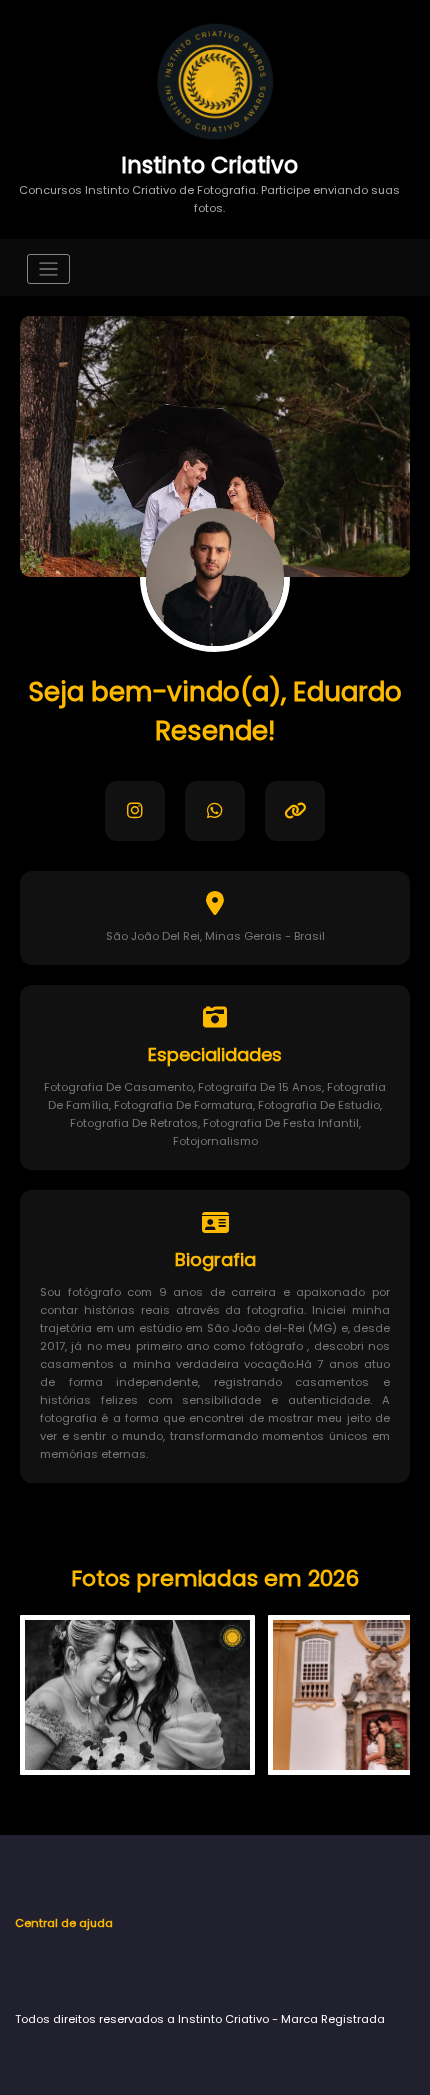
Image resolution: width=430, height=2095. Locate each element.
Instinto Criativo (209, 165)
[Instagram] (135, 811)
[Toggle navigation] (48, 269)
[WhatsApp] (215, 811)
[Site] (295, 811)
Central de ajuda (64, 1923)
